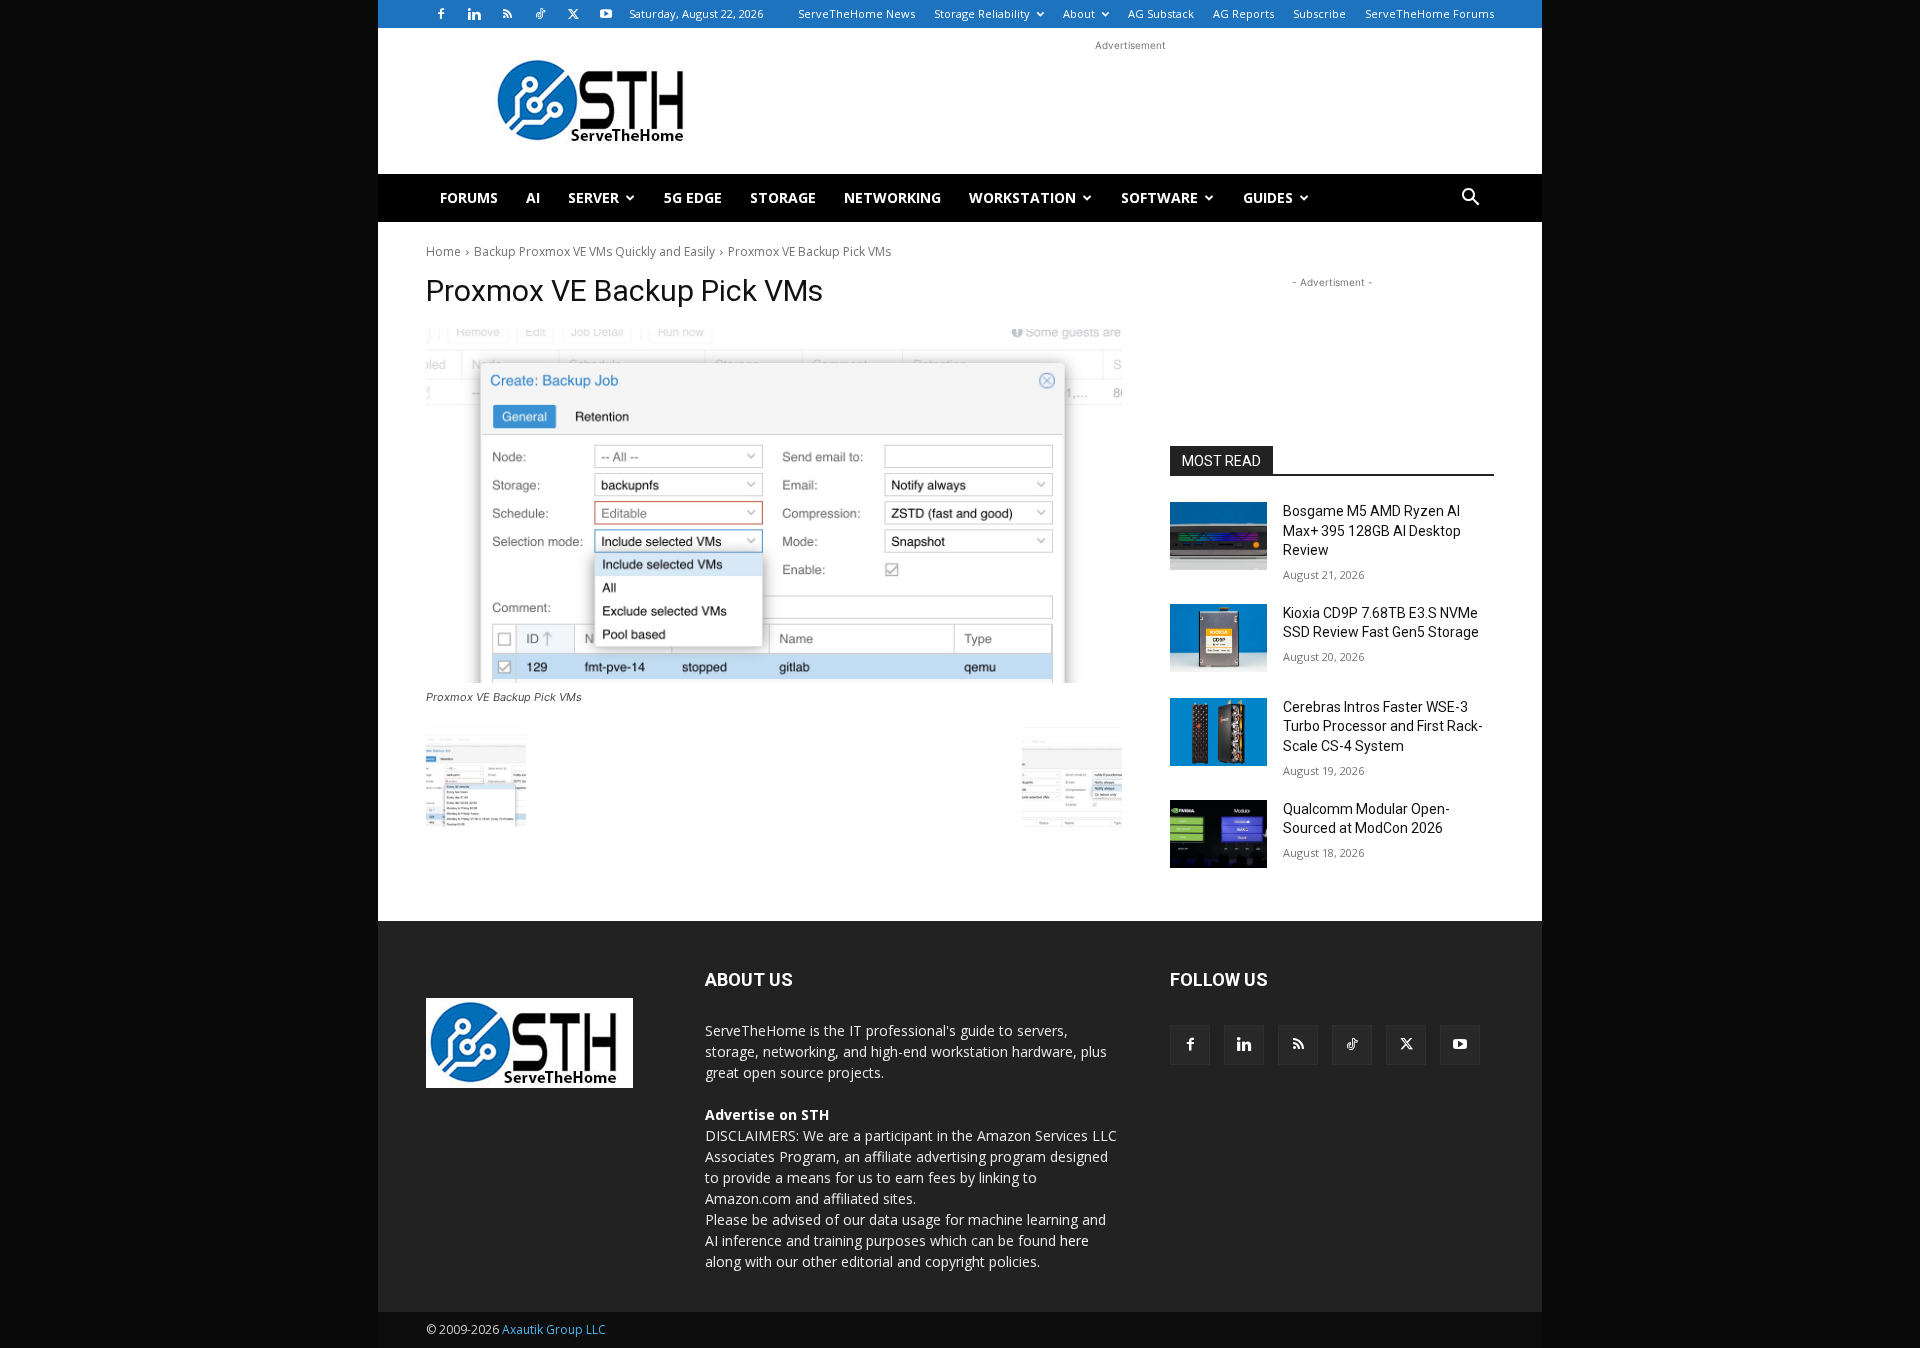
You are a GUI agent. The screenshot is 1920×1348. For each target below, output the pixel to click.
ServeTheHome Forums (1429, 13)
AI (533, 197)
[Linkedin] (474, 14)
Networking (892, 197)
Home (443, 251)
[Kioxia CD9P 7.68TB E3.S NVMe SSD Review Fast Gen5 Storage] (1218, 638)
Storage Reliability (982, 13)
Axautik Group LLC (554, 1329)
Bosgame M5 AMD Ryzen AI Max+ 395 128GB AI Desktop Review (1372, 530)
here (1074, 1240)
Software (1159, 197)
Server (593, 197)
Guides (1268, 197)
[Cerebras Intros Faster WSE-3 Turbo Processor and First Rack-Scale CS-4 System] (1218, 732)
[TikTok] (540, 14)
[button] (1470, 199)
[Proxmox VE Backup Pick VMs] (774, 506)
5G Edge (693, 197)
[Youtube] (606, 14)
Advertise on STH (767, 1114)
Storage (783, 197)
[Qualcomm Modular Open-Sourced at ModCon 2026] (1218, 834)
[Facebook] (441, 14)
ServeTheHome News (856, 13)
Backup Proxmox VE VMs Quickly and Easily (594, 251)
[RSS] (507, 14)
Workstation (1022, 197)
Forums (469, 197)
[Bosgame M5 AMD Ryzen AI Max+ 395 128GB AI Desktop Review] (1218, 536)
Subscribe (1319, 13)
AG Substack (1161, 13)
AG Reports (1243, 13)
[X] (573, 14)
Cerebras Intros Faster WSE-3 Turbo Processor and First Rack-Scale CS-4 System (1383, 726)
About (1079, 13)
